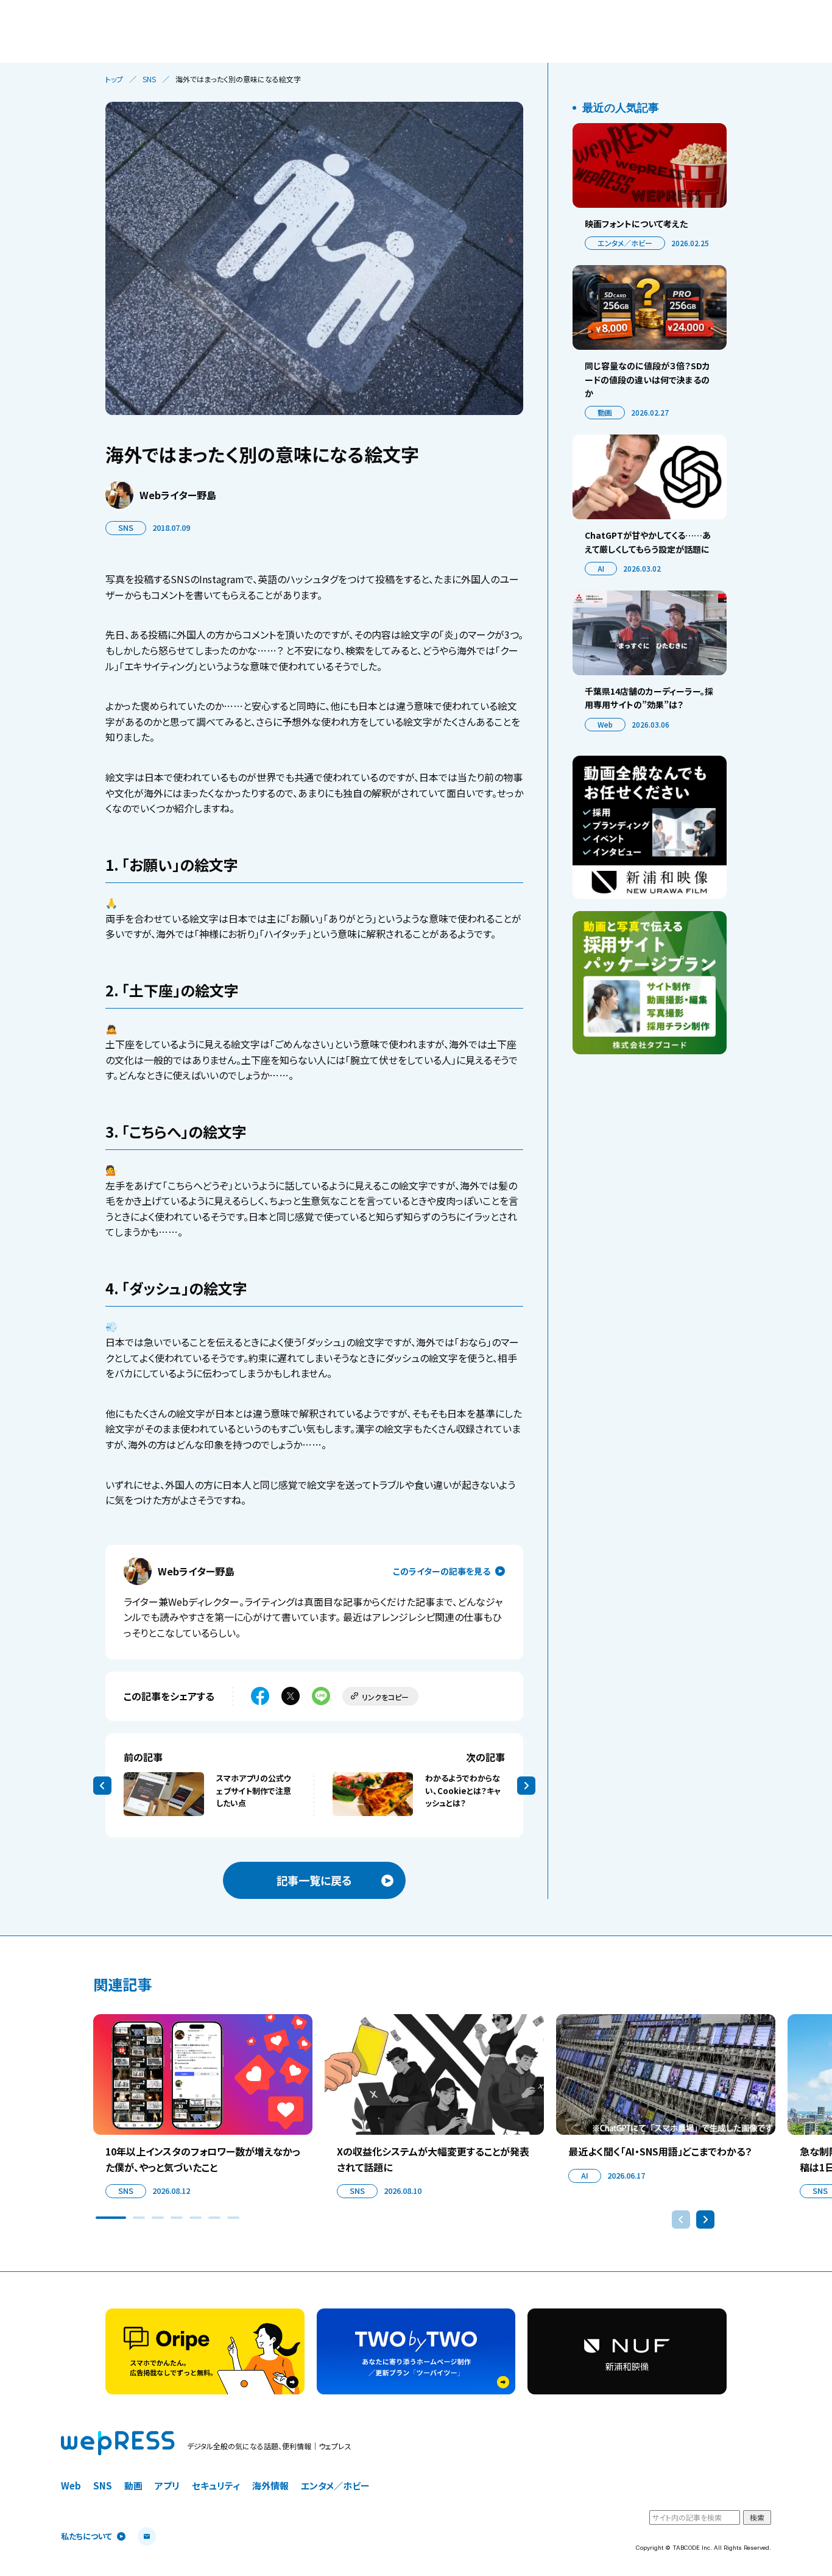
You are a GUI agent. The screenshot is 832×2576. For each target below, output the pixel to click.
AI (601, 568)
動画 (605, 412)
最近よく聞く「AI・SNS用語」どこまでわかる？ (660, 2151)
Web (605, 724)
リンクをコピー (385, 1697)
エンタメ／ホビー (625, 243)
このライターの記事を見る (442, 1571)
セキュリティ (216, 2486)
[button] (111, 2218)
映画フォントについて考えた (636, 224)
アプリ (167, 2486)
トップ (114, 79)
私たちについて (86, 2537)
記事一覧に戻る (314, 1880)
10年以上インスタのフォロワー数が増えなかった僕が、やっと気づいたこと (203, 2159)
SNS (149, 79)
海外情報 (270, 2486)
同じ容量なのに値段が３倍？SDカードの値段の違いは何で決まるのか (647, 379)
